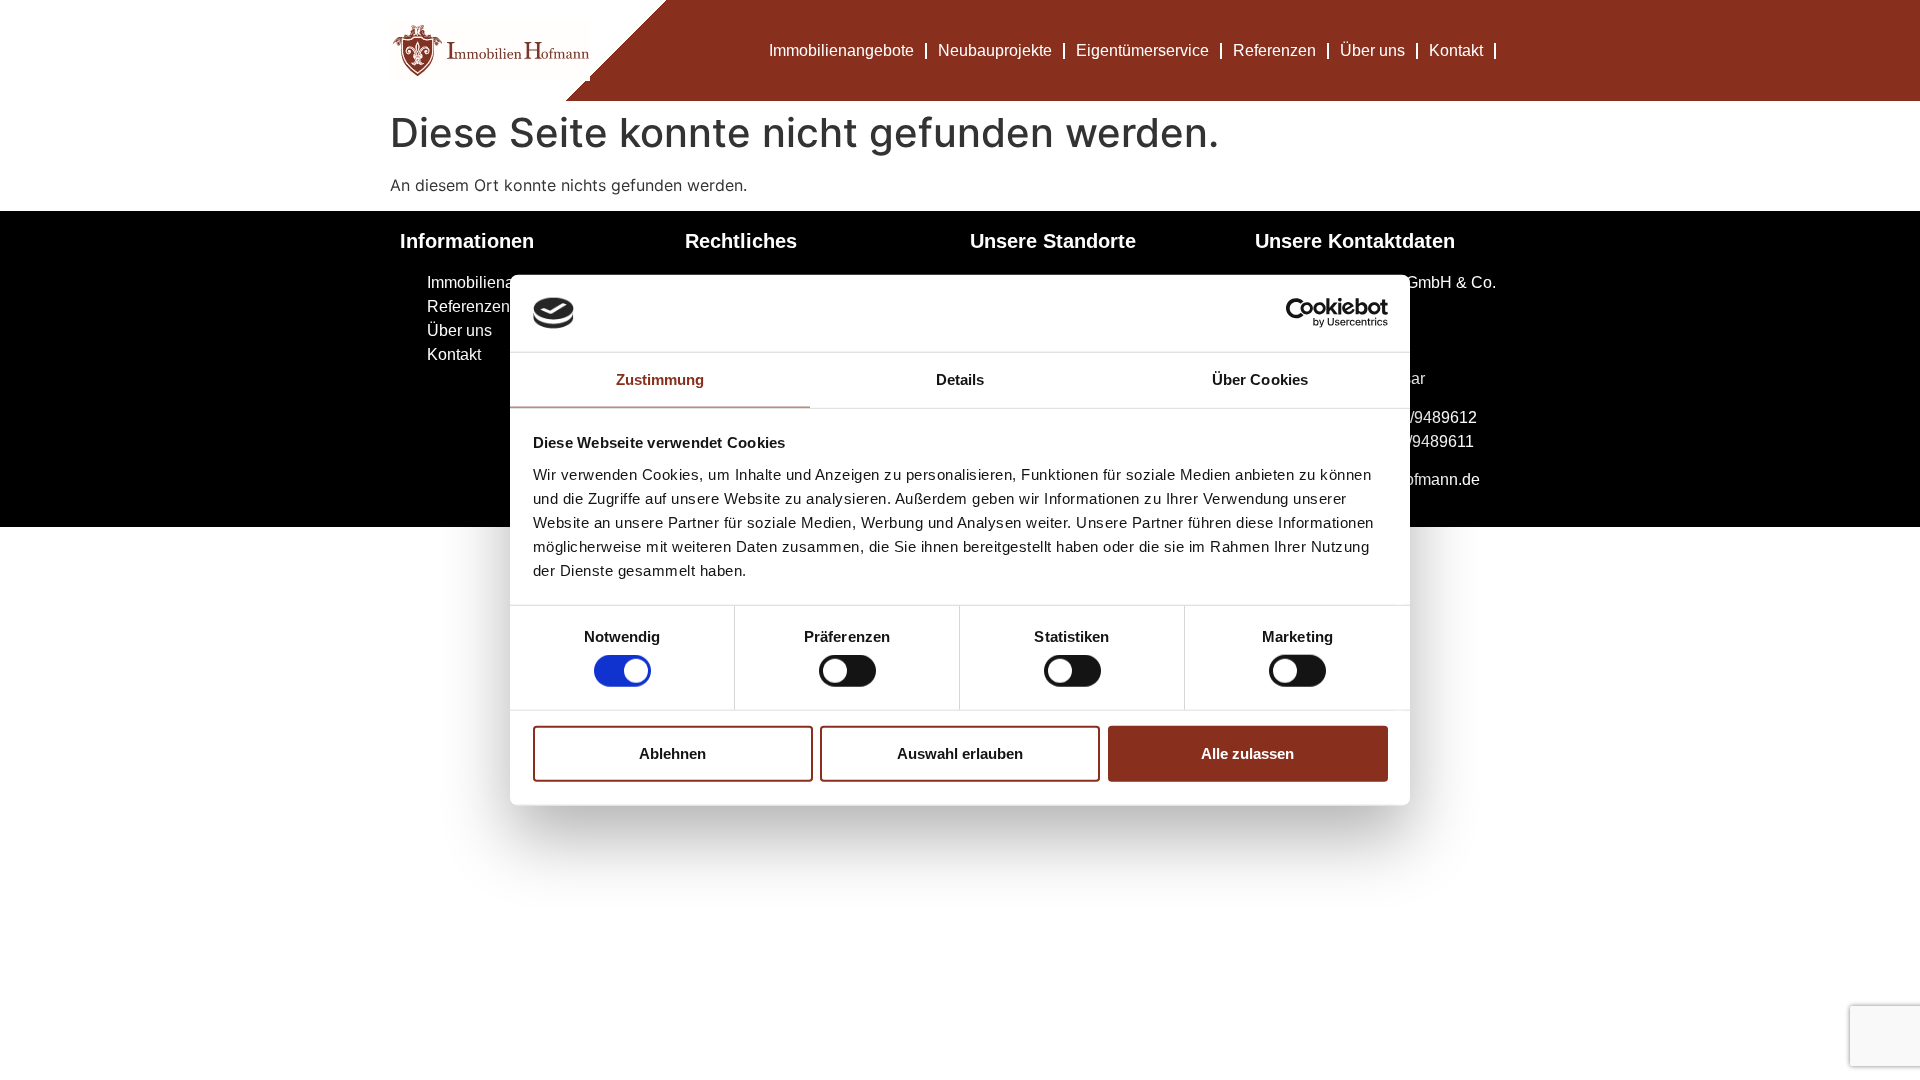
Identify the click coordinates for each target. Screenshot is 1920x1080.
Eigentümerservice (1142, 50)
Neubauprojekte (995, 50)
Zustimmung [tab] (660, 379)
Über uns (1372, 50)
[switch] (847, 671)
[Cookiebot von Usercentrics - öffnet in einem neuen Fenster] (1300, 313)
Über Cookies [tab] (1260, 379)
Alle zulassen (1247, 752)
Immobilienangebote (841, 50)
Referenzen (1274, 50)
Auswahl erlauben (960, 752)
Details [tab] (960, 379)
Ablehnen (672, 752)
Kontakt (1456, 50)
